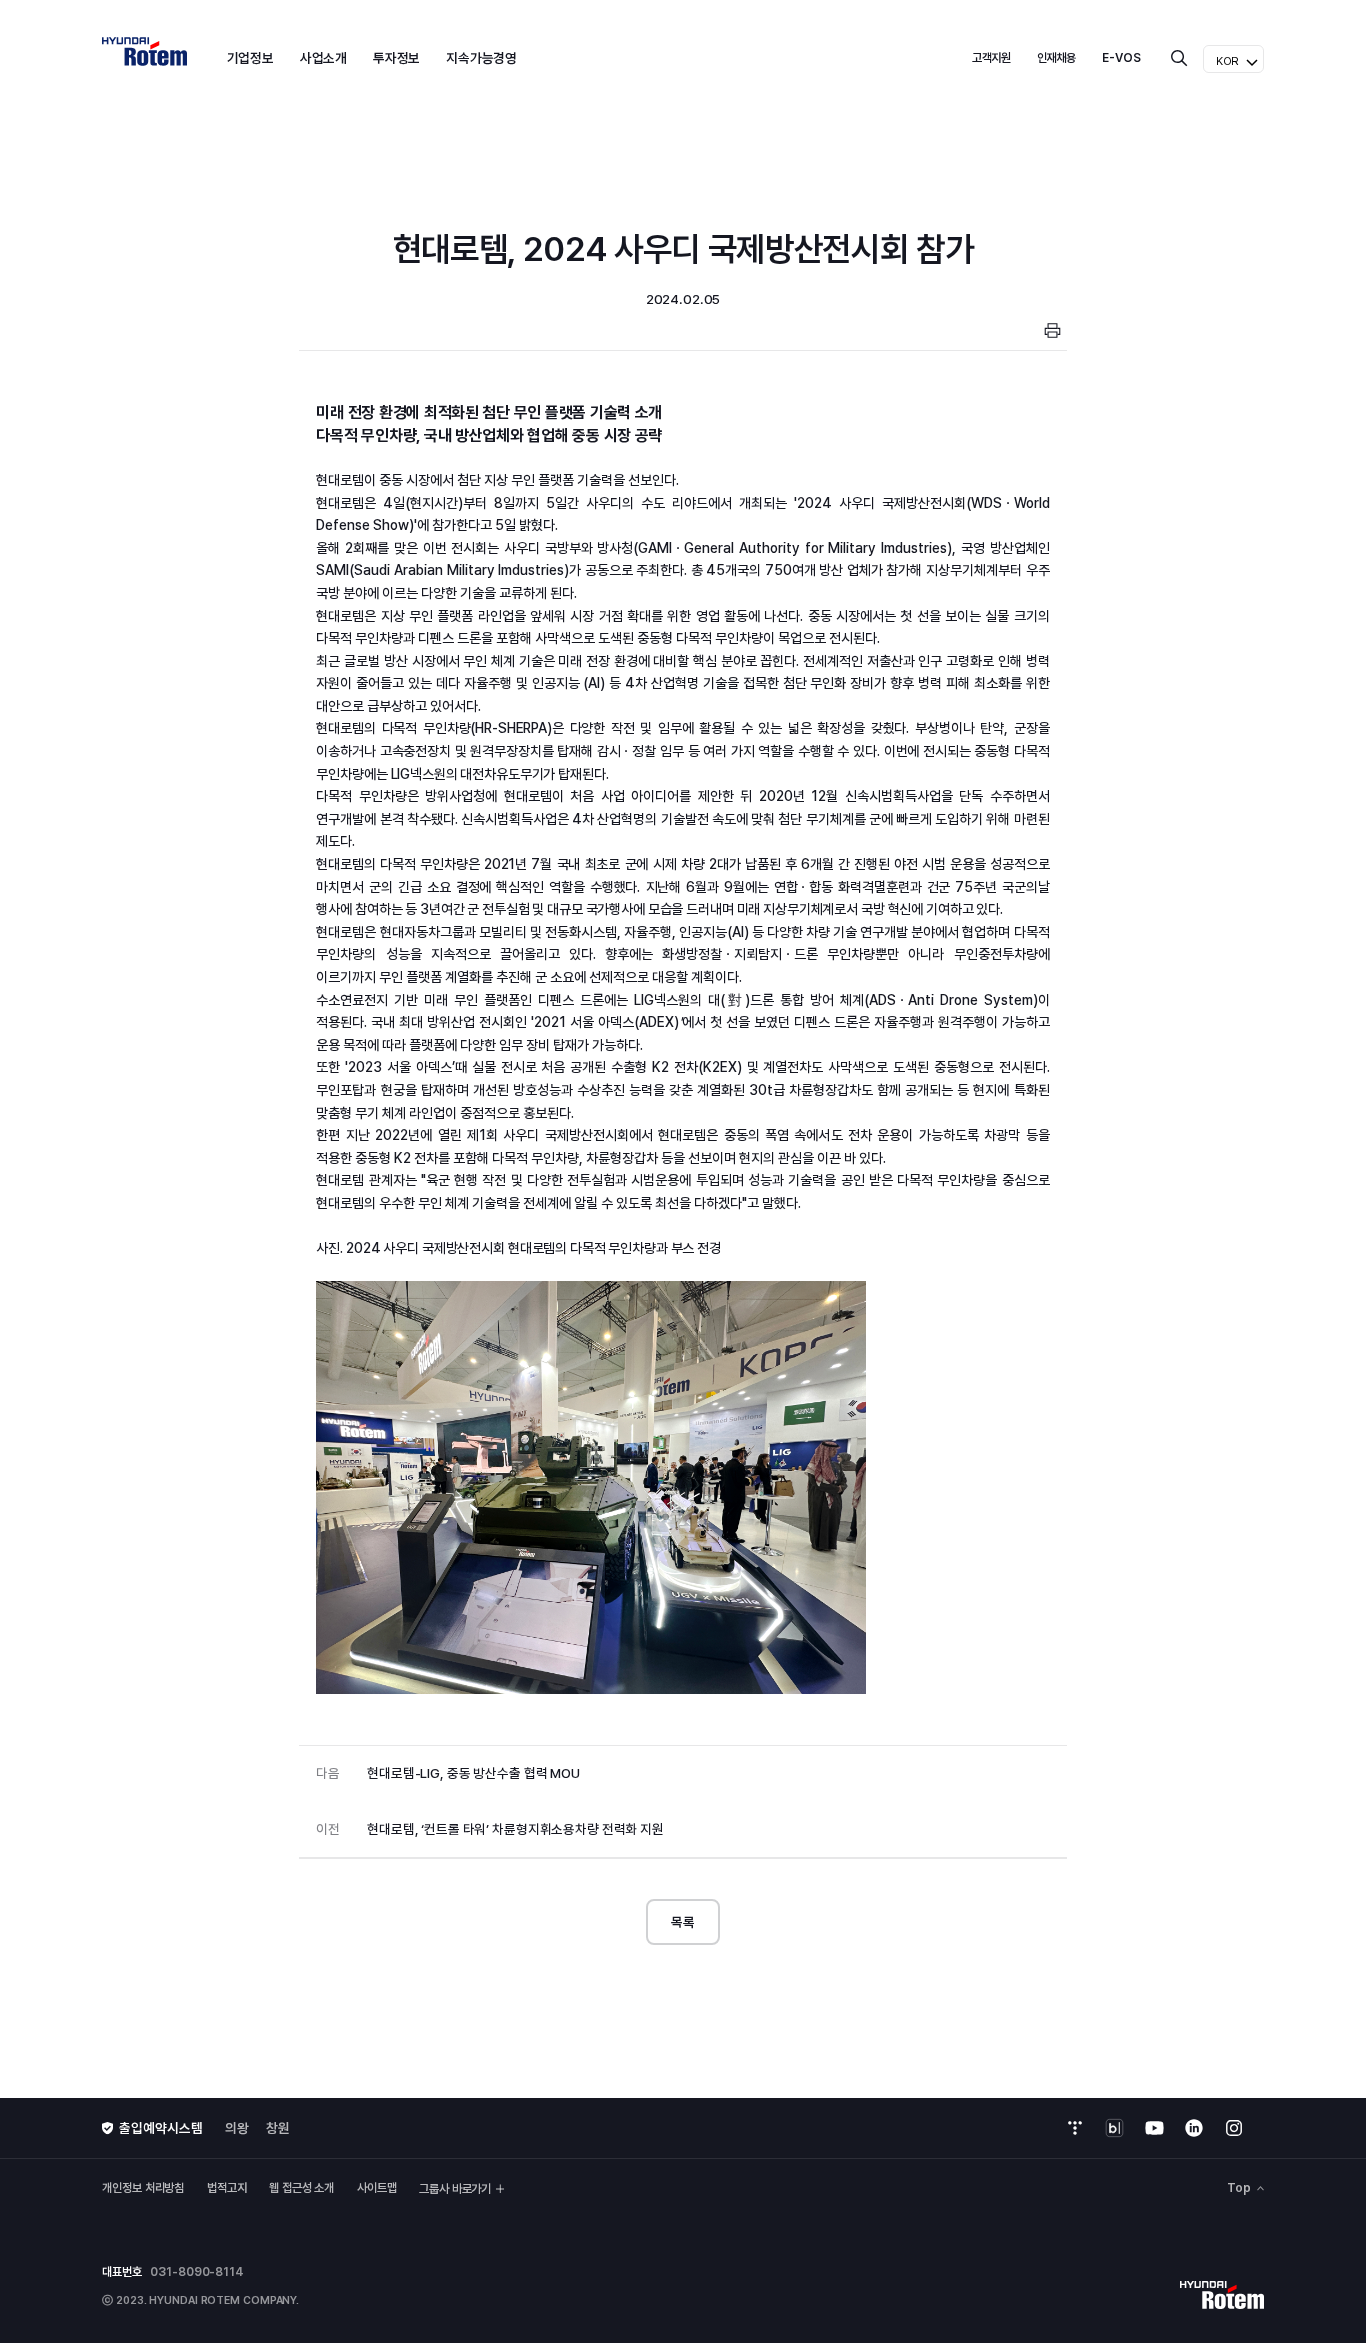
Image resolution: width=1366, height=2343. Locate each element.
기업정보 (251, 58)
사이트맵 (377, 2188)
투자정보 (397, 58)
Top (1239, 2189)
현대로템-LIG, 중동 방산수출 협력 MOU (447, 1773)
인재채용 (1057, 58)
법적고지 (227, 2188)
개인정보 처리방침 (143, 2188)
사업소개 (324, 58)
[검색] (1179, 58)
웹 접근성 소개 (301, 2188)
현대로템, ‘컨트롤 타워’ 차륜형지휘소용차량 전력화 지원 (489, 1829)
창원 (278, 2128)
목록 (683, 1922)
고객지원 (992, 58)
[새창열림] (1075, 2128)
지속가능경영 (481, 58)
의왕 (237, 2128)
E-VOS (1121, 58)
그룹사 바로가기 (455, 2189)
